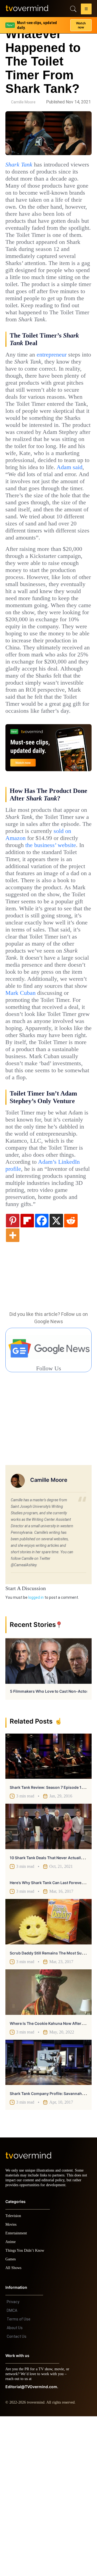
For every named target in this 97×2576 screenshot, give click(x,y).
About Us (15, 2487)
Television (14, 2376)
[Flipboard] (27, 1375)
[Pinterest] (13, 1375)
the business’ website (59, 950)
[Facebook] (42, 1375)
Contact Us (17, 2496)
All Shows (14, 2428)
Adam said (62, 524)
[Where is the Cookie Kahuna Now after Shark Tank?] (48, 2147)
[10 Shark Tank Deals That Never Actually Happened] (48, 1981)
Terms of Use (19, 2479)
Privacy (13, 2461)
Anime (11, 2402)
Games (11, 2419)
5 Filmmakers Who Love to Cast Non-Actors (50, 1846)
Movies (12, 2384)
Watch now (81, 23)
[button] (86, 10)
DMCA (12, 2470)
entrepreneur (58, 383)
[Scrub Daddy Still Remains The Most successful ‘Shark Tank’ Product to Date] (48, 2077)
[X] (56, 1375)
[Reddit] (71, 1375)
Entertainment (18, 2393)
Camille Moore (23, 102)
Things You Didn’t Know (26, 2410)
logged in (36, 1752)
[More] (13, 1390)
